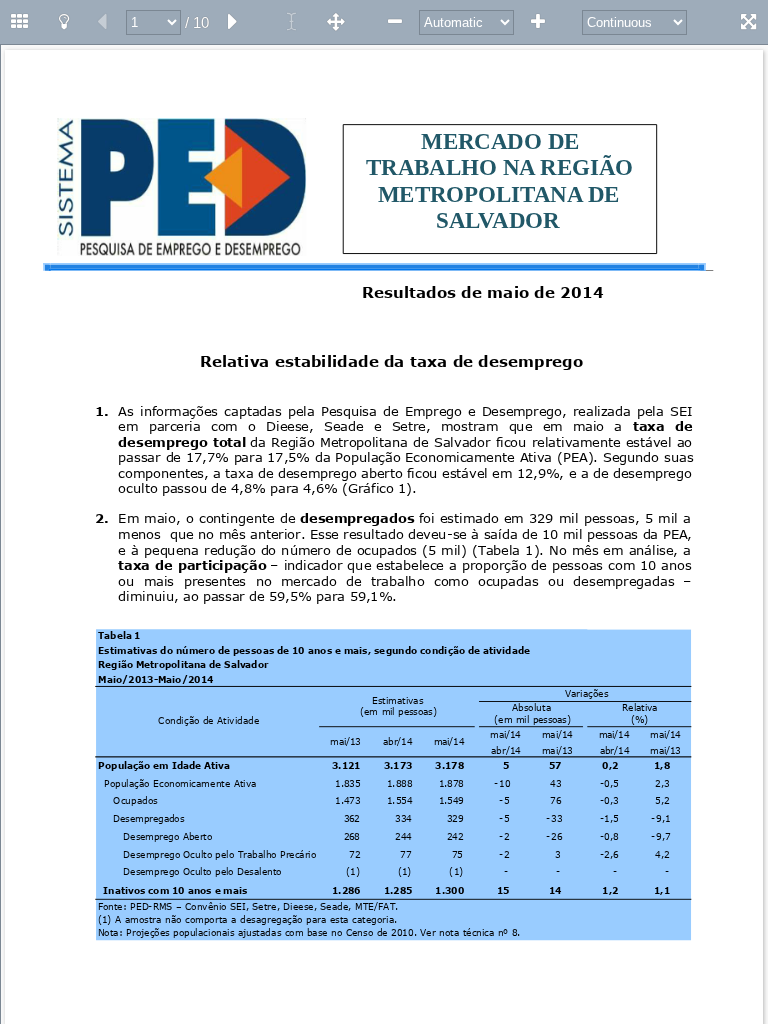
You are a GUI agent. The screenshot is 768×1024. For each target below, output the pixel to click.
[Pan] (336, 22)
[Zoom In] (538, 22)
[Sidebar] (20, 22)
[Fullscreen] (748, 22)
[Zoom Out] (395, 22)
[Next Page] (233, 22)
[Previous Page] (102, 22)
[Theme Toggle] (64, 22)
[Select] (292, 22)
